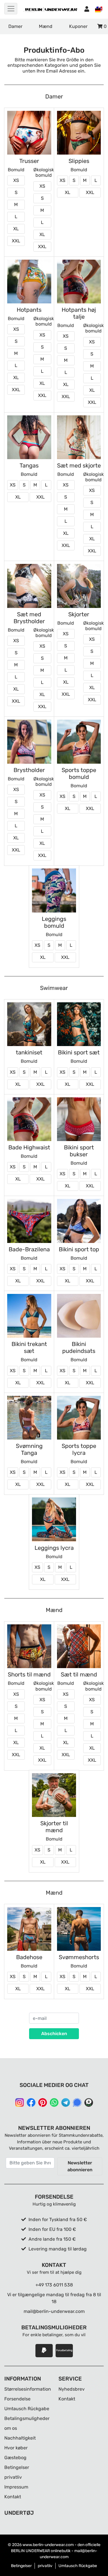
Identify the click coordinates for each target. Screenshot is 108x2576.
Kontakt (13, 2497)
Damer (15, 26)
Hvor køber (16, 2448)
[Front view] (29, 133)
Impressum (16, 2487)
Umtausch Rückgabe (27, 2409)
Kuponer (78, 26)
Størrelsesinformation (28, 2389)
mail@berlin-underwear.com (54, 2311)
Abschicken (54, 2034)
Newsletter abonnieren (80, 2166)
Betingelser (17, 2467)
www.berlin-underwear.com (48, 2545)
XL (16, 229)
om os (11, 2428)
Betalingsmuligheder (27, 2418)
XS (16, 180)
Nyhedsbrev (72, 2389)
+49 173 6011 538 (54, 2285)
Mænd (46, 26)
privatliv (13, 2477)
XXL (16, 241)
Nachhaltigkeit (20, 2438)
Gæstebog (15, 2458)
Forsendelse (17, 2399)
